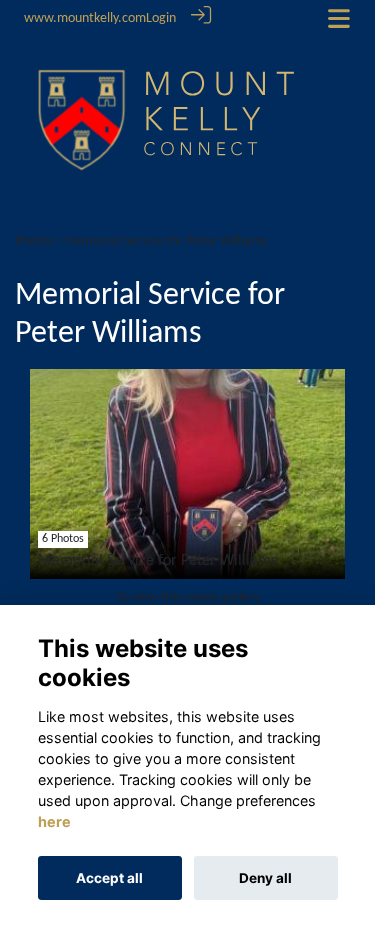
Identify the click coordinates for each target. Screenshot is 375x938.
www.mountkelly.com (85, 18)
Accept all (109, 878)
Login (161, 18)
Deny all (265, 878)
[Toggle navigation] (339, 18)
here (54, 821)
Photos (34, 241)
